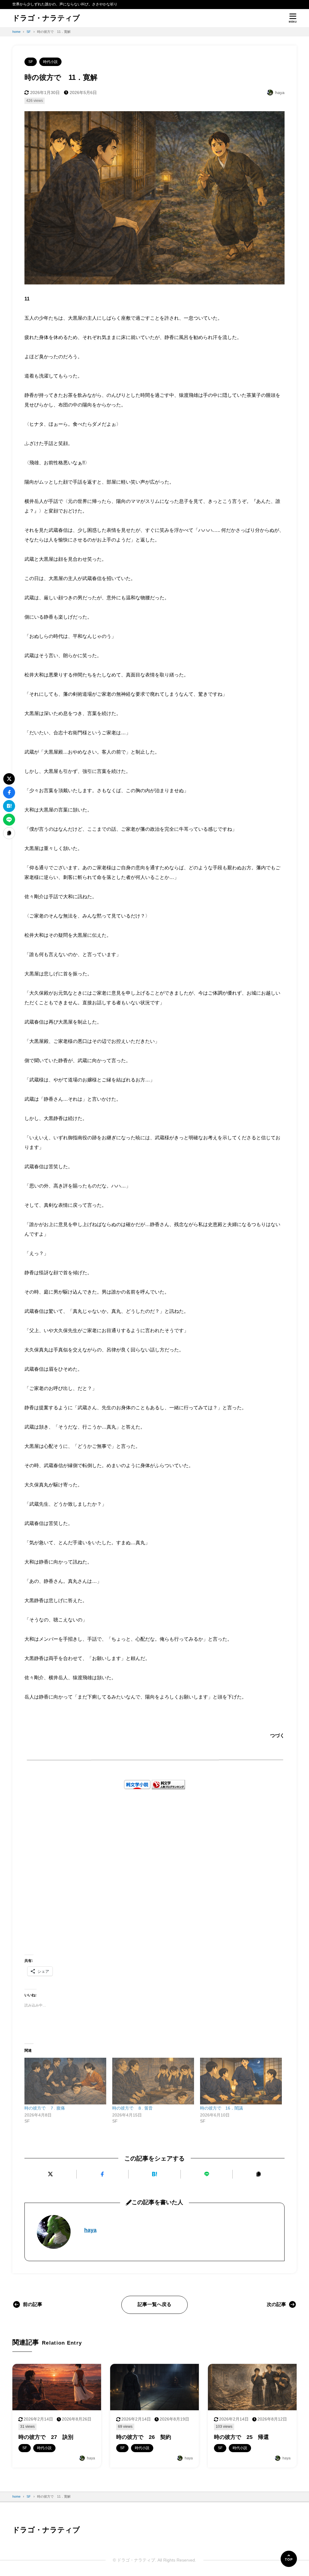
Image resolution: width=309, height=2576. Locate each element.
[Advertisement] (154, 1863)
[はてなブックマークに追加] (154, 2174)
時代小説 (50, 62)
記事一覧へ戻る (154, 2304)
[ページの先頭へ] (289, 2559)
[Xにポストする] (50, 2174)
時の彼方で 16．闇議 (221, 2108)
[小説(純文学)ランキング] (168, 1785)
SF (31, 62)
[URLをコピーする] (259, 2174)
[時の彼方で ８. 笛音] (153, 2081)
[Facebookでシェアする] (103, 2174)
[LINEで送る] (207, 2174)
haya (90, 2230)
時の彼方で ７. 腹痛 (45, 2108)
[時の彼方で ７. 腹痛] (65, 2081)
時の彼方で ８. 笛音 (132, 2108)
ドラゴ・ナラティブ (46, 18)
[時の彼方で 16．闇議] (241, 2081)
